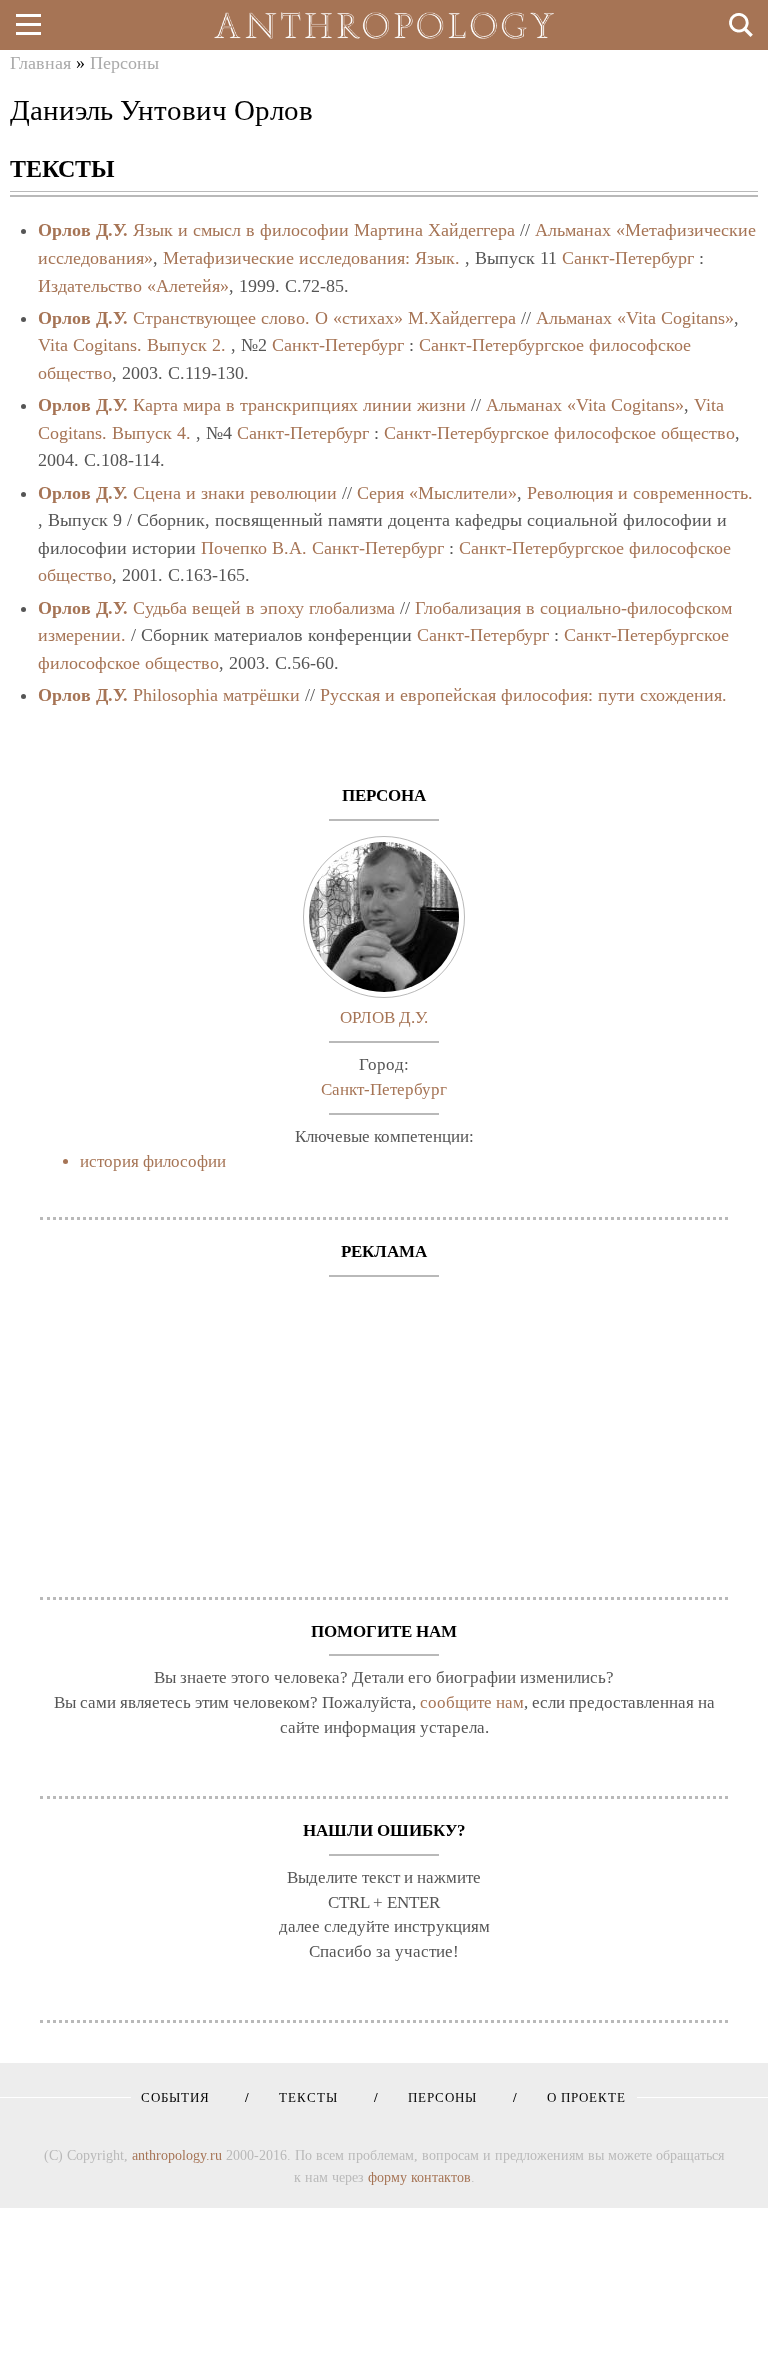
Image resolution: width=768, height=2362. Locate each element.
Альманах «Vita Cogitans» (635, 318)
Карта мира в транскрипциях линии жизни (299, 405)
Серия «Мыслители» (437, 493)
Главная (40, 63)
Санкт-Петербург (628, 258)
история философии (153, 1161)
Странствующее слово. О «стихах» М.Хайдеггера (324, 318)
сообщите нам (472, 1702)
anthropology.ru (177, 2155)
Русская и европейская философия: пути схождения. (523, 695)
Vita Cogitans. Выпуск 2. (132, 345)
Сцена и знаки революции (235, 493)
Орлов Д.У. (83, 230)
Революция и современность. (640, 493)
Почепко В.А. (254, 548)
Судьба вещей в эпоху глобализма (264, 608)
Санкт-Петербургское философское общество (559, 433)
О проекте (579, 2097)
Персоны (124, 63)
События (175, 2097)
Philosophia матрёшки (216, 695)
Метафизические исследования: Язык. (311, 258)
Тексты (301, 2097)
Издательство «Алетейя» (133, 286)
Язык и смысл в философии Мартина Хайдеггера (324, 230)
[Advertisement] (384, 1427)
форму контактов (419, 2177)
